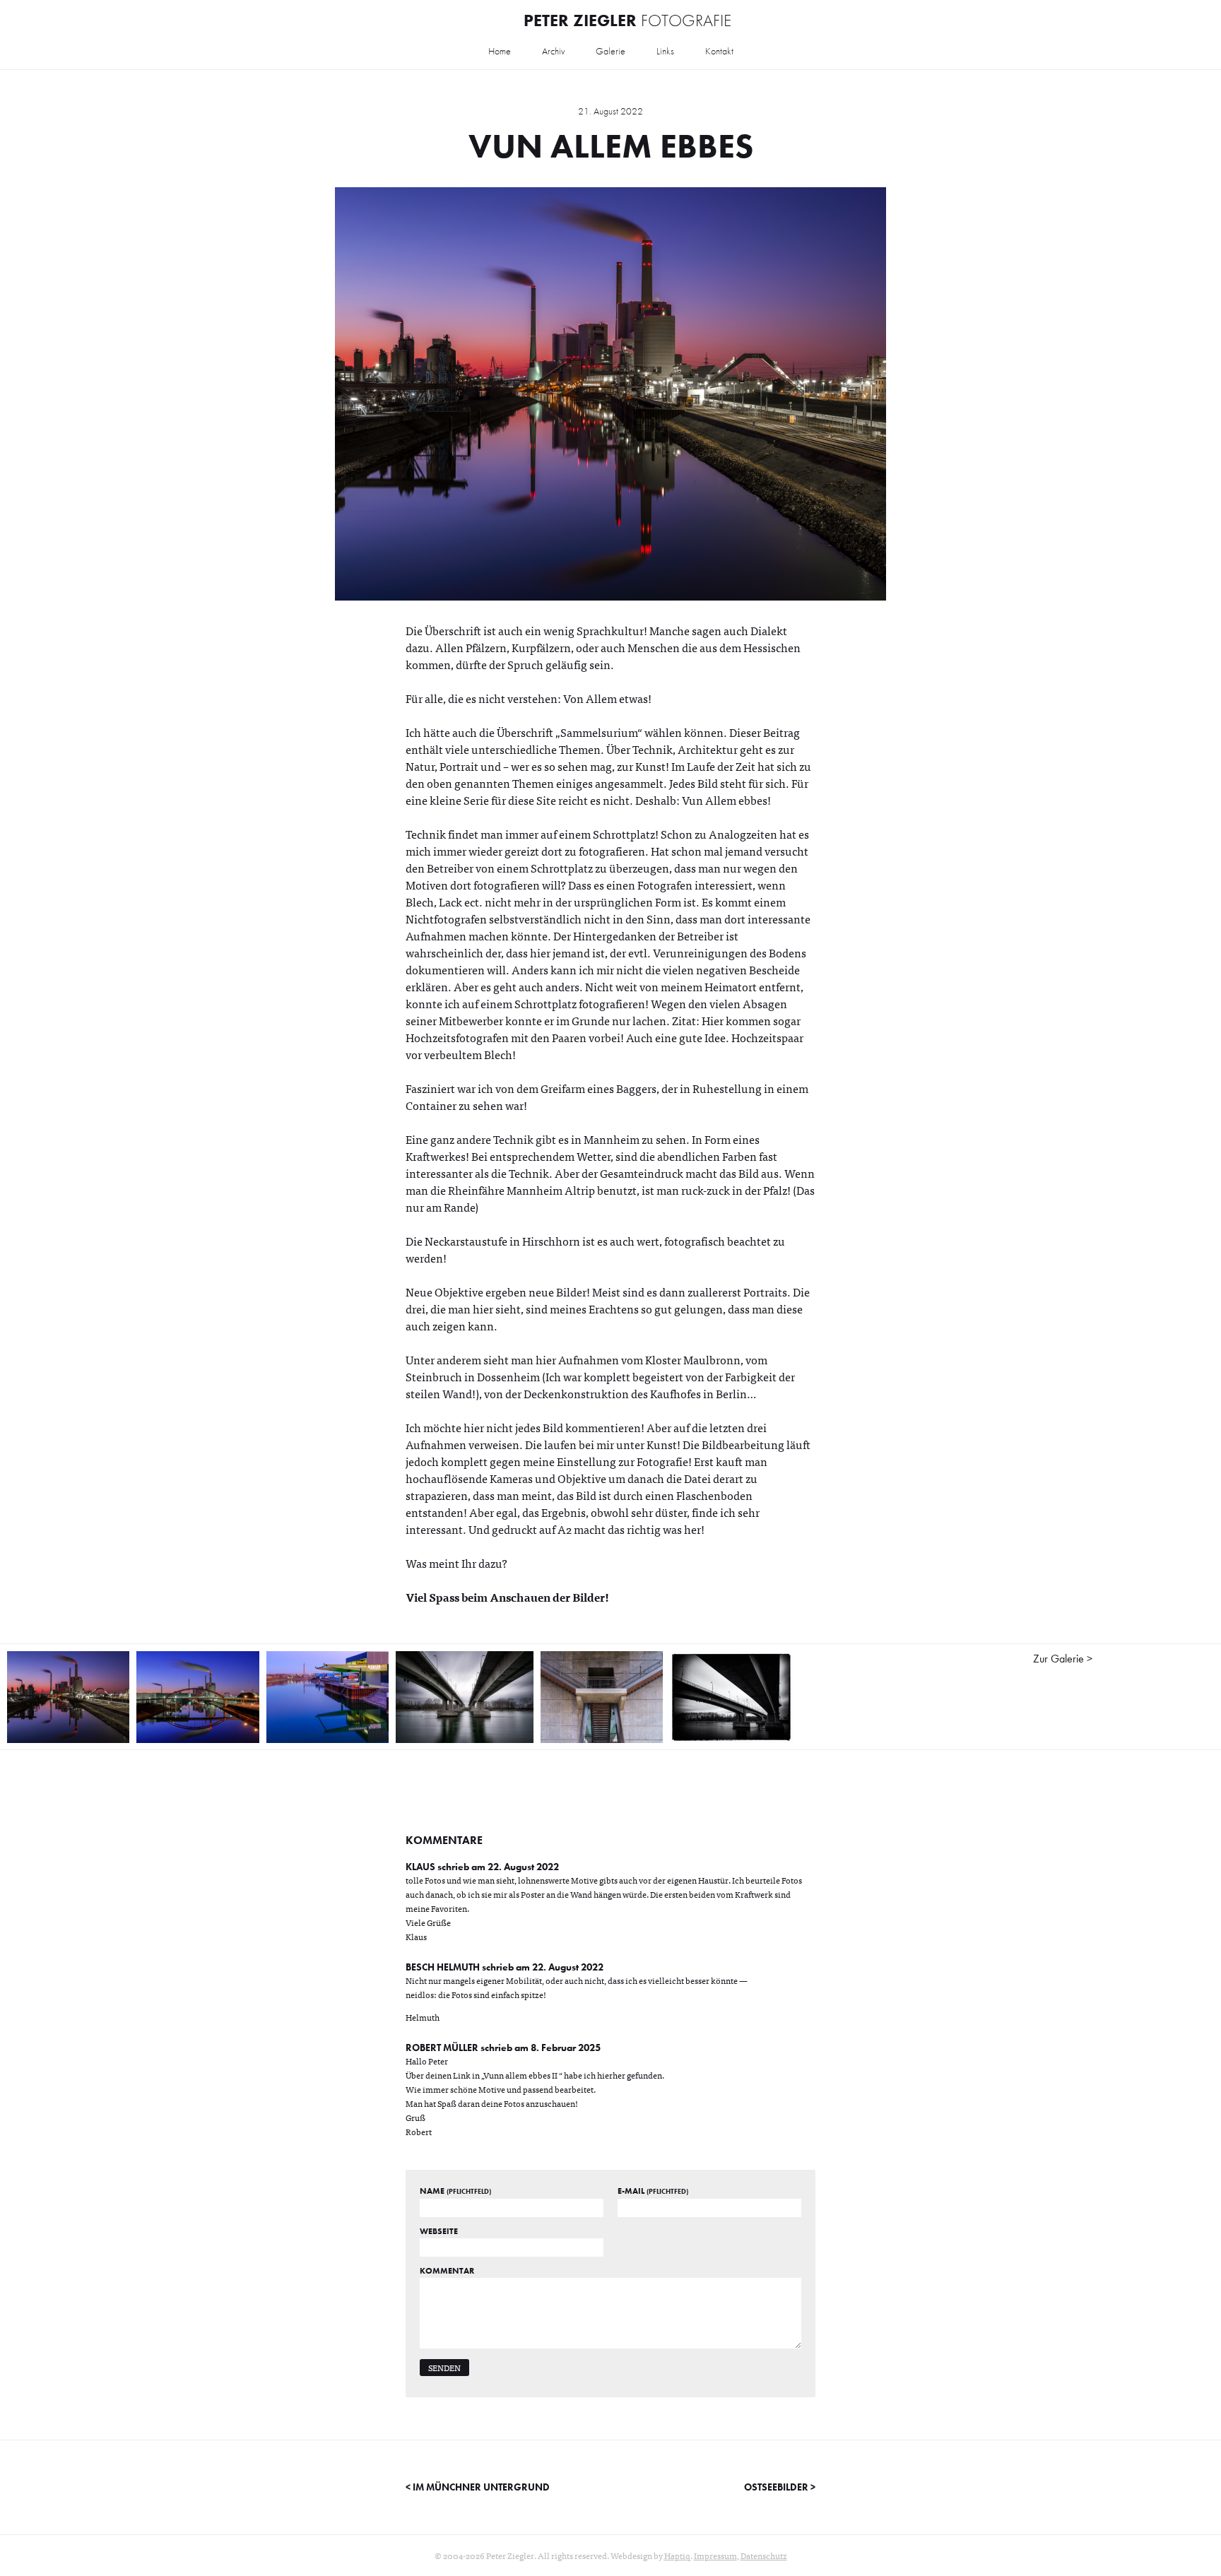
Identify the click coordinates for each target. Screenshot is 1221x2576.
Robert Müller (442, 2048)
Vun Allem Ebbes (611, 146)
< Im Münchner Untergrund (478, 2487)
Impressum (715, 2556)
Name (455, 2191)
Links (665, 51)
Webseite (439, 2231)
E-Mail (653, 2191)
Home (500, 51)
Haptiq (677, 2556)
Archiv (553, 51)
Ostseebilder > (780, 2487)
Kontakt (719, 51)
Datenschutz (764, 2556)
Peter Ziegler (627, 20)
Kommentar (447, 2271)
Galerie (610, 51)
